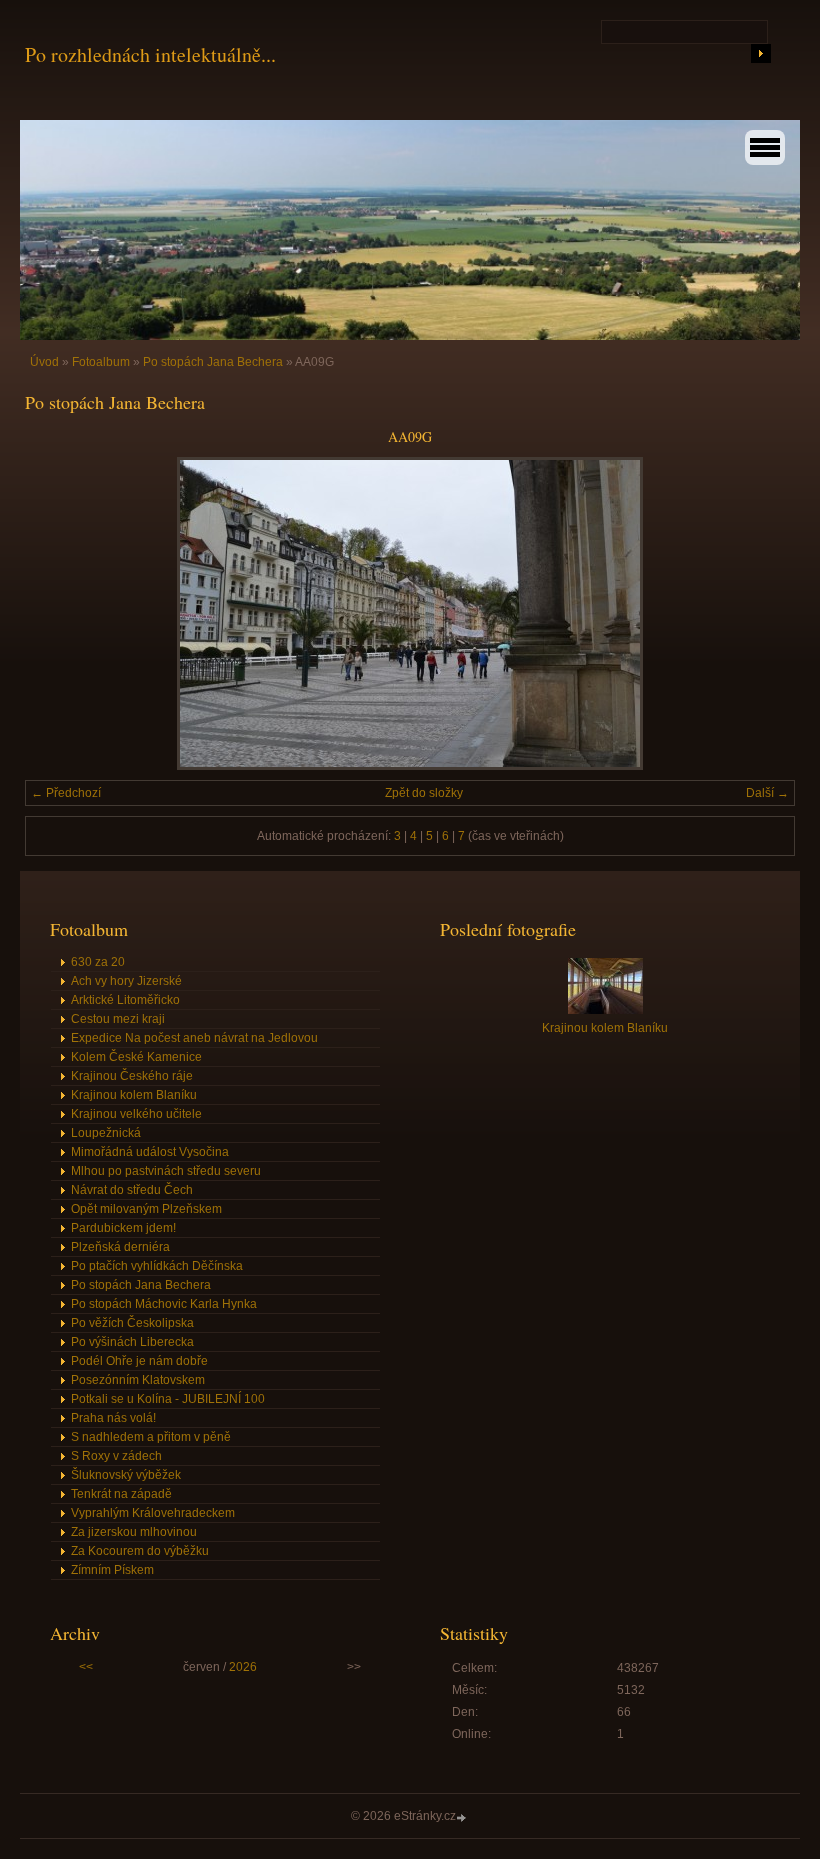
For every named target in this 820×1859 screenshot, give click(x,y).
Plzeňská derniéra (120, 1247)
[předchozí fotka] (57, 613)
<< (86, 1667)
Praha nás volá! (113, 1418)
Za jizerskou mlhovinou (134, 1532)
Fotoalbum (101, 362)
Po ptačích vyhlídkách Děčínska (157, 1266)
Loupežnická (106, 1133)
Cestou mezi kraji (118, 1019)
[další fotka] (762, 613)
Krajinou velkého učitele (136, 1114)
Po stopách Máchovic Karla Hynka (164, 1304)
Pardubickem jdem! (123, 1228)
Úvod (44, 362)
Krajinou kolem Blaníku (134, 1095)
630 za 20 (98, 962)
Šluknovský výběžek (126, 1475)
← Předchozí (66, 793)
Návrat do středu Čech (132, 1190)
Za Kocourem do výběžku (140, 1551)
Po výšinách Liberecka (132, 1342)
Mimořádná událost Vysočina (150, 1152)
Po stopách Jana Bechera (213, 362)
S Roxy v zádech (116, 1456)
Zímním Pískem (112, 1570)
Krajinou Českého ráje (132, 1076)
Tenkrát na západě (121, 1494)
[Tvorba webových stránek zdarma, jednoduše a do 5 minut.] (463, 1817)
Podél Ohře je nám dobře (139, 1361)
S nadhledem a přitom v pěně (151, 1437)
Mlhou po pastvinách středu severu (166, 1171)
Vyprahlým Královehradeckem (153, 1513)
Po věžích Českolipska (132, 1323)
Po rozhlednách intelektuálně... (150, 54)
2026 (243, 1667)
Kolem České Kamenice (136, 1057)
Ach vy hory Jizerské (126, 981)
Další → (767, 793)
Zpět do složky (424, 793)
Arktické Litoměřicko (125, 1000)
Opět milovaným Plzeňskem (146, 1209)
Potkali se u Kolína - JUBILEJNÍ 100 (168, 1399)
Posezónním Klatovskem (138, 1380)
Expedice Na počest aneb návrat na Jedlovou (194, 1038)
